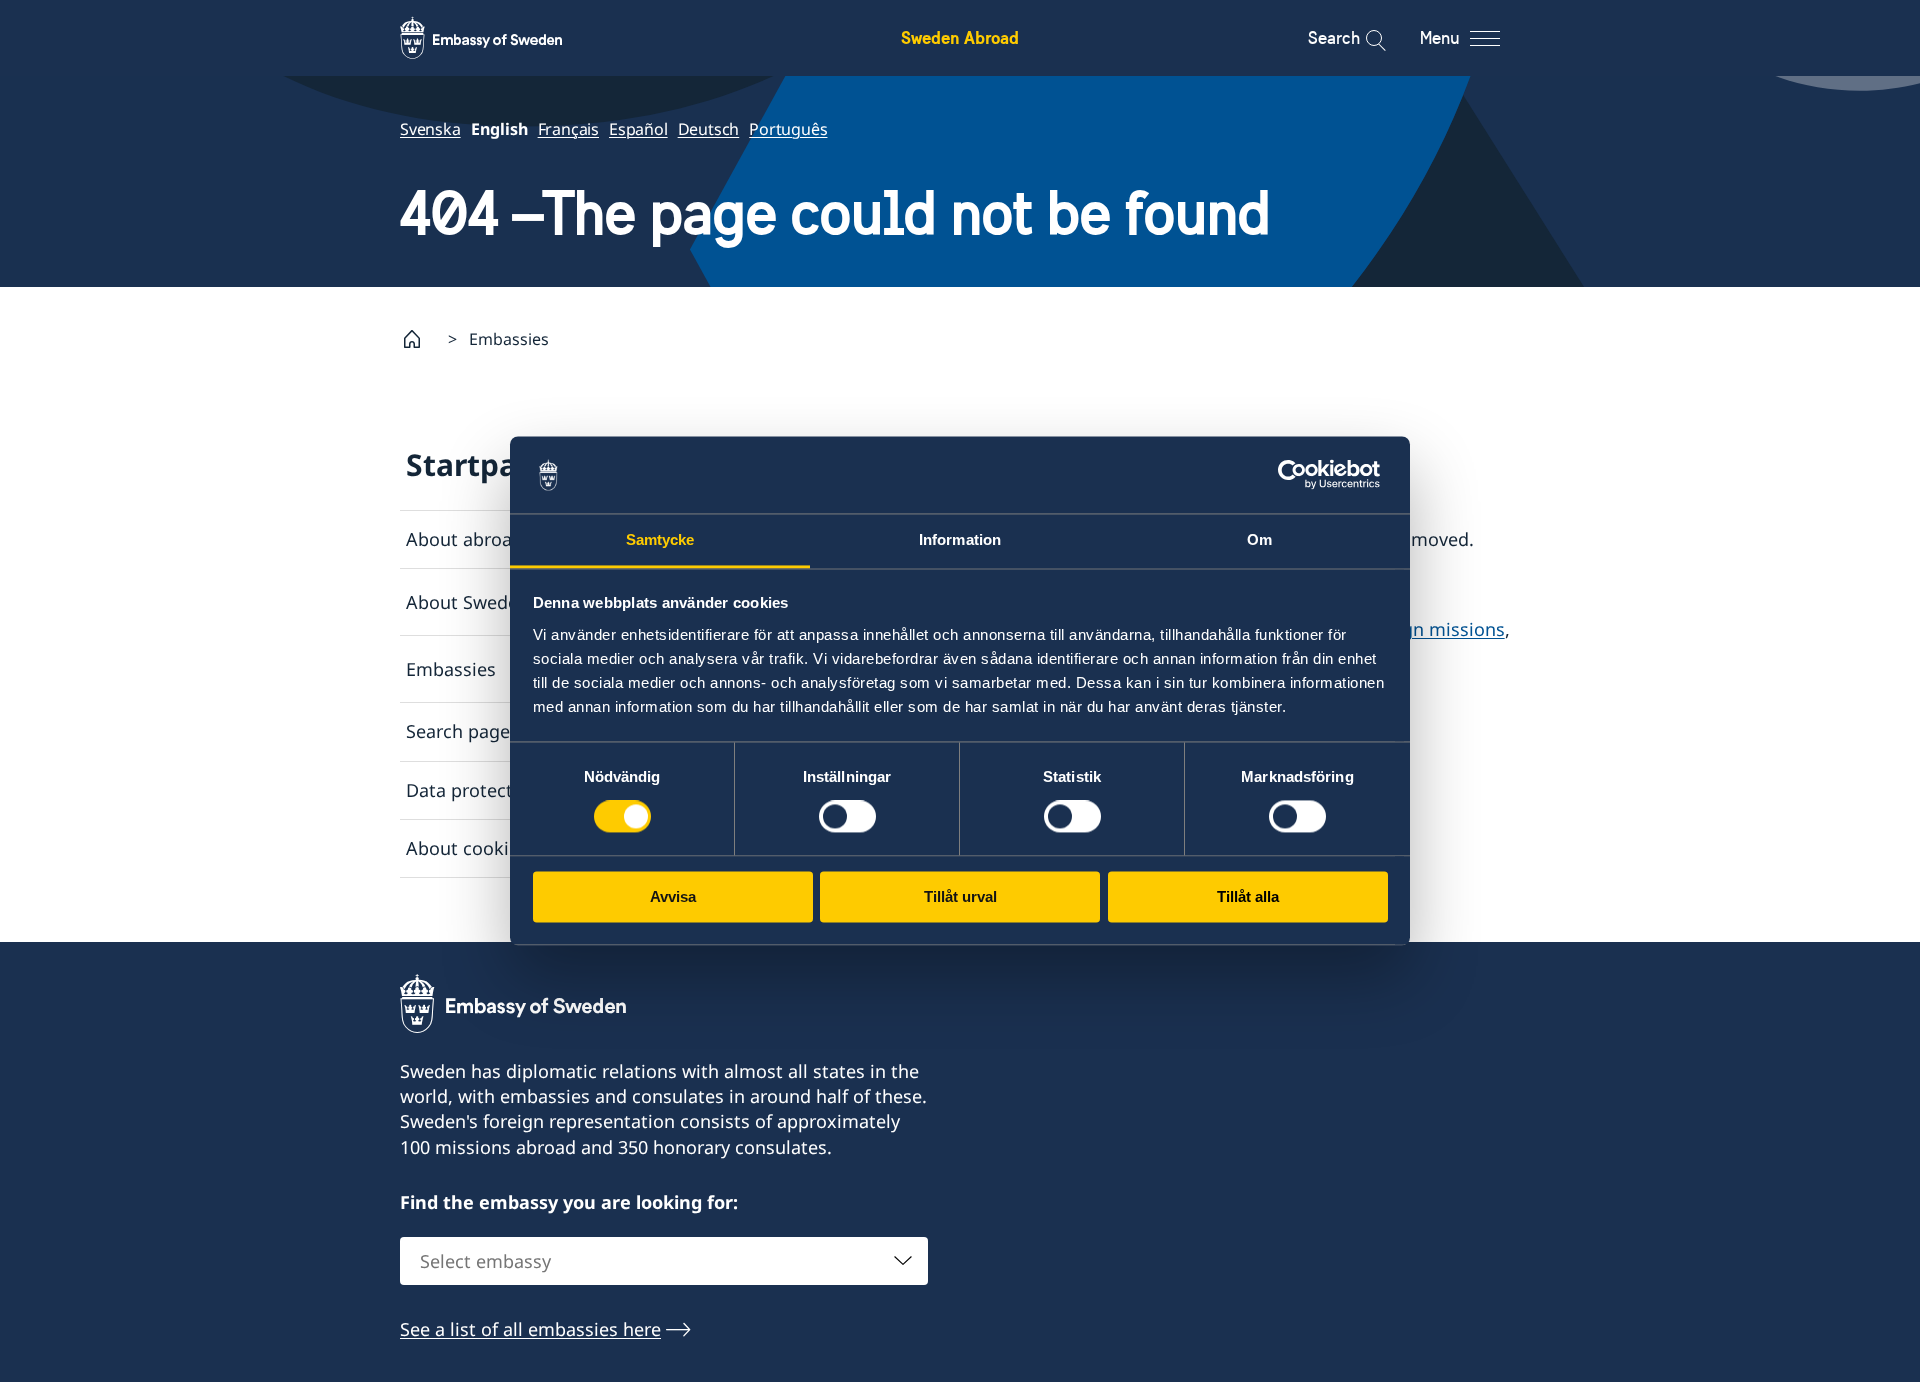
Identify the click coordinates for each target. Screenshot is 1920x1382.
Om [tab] (1259, 539)
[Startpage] (420, 339)
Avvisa (673, 896)
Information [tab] (960, 539)
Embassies (451, 669)
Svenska (430, 129)
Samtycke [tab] (660, 539)
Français (568, 129)
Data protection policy (500, 790)
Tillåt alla (1248, 896)
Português (788, 129)
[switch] (847, 817)
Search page (458, 731)
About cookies (467, 848)
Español (638, 129)
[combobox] (664, 1261)
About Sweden (467, 602)
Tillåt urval (960, 896)
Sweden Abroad (960, 37)
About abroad (464, 539)
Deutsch (709, 129)
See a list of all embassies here (530, 1329)
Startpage (480, 464)
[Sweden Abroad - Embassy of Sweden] (500, 38)
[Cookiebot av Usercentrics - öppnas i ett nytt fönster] (1300, 475)
